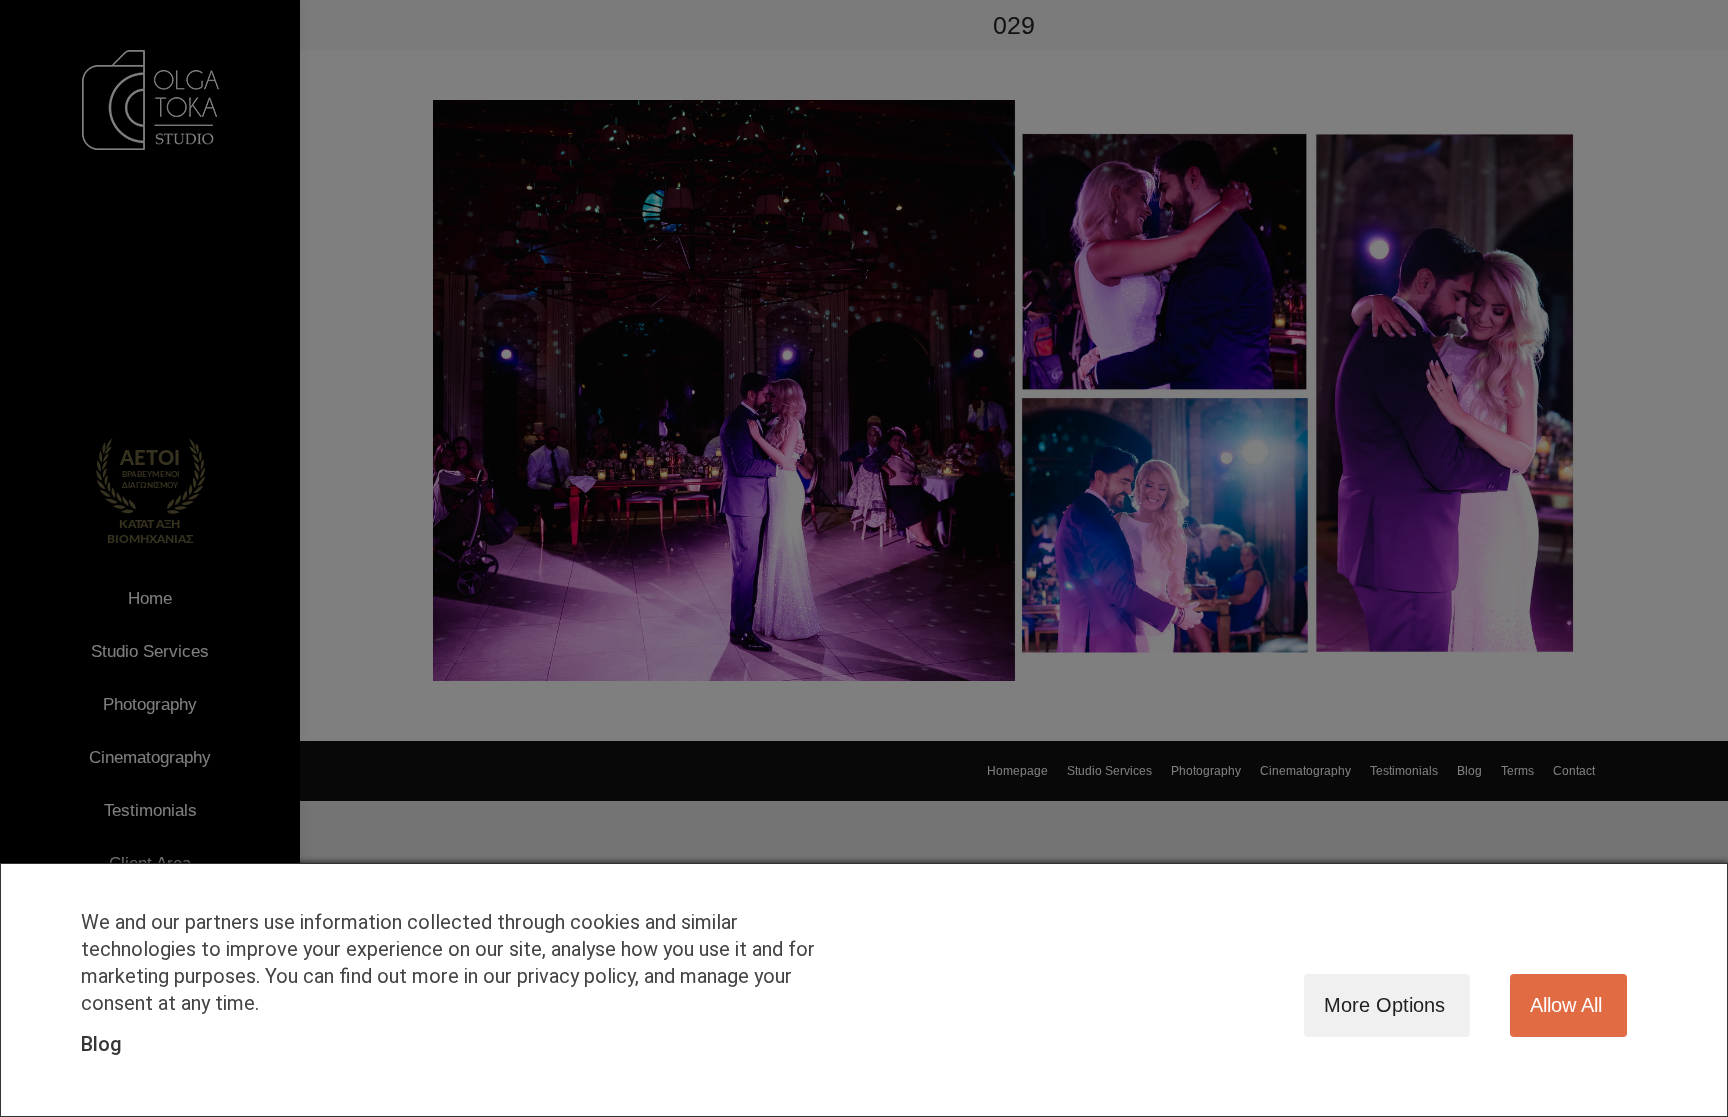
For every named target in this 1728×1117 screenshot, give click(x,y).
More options (1384, 1005)
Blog (101, 1044)
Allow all (1566, 1005)
